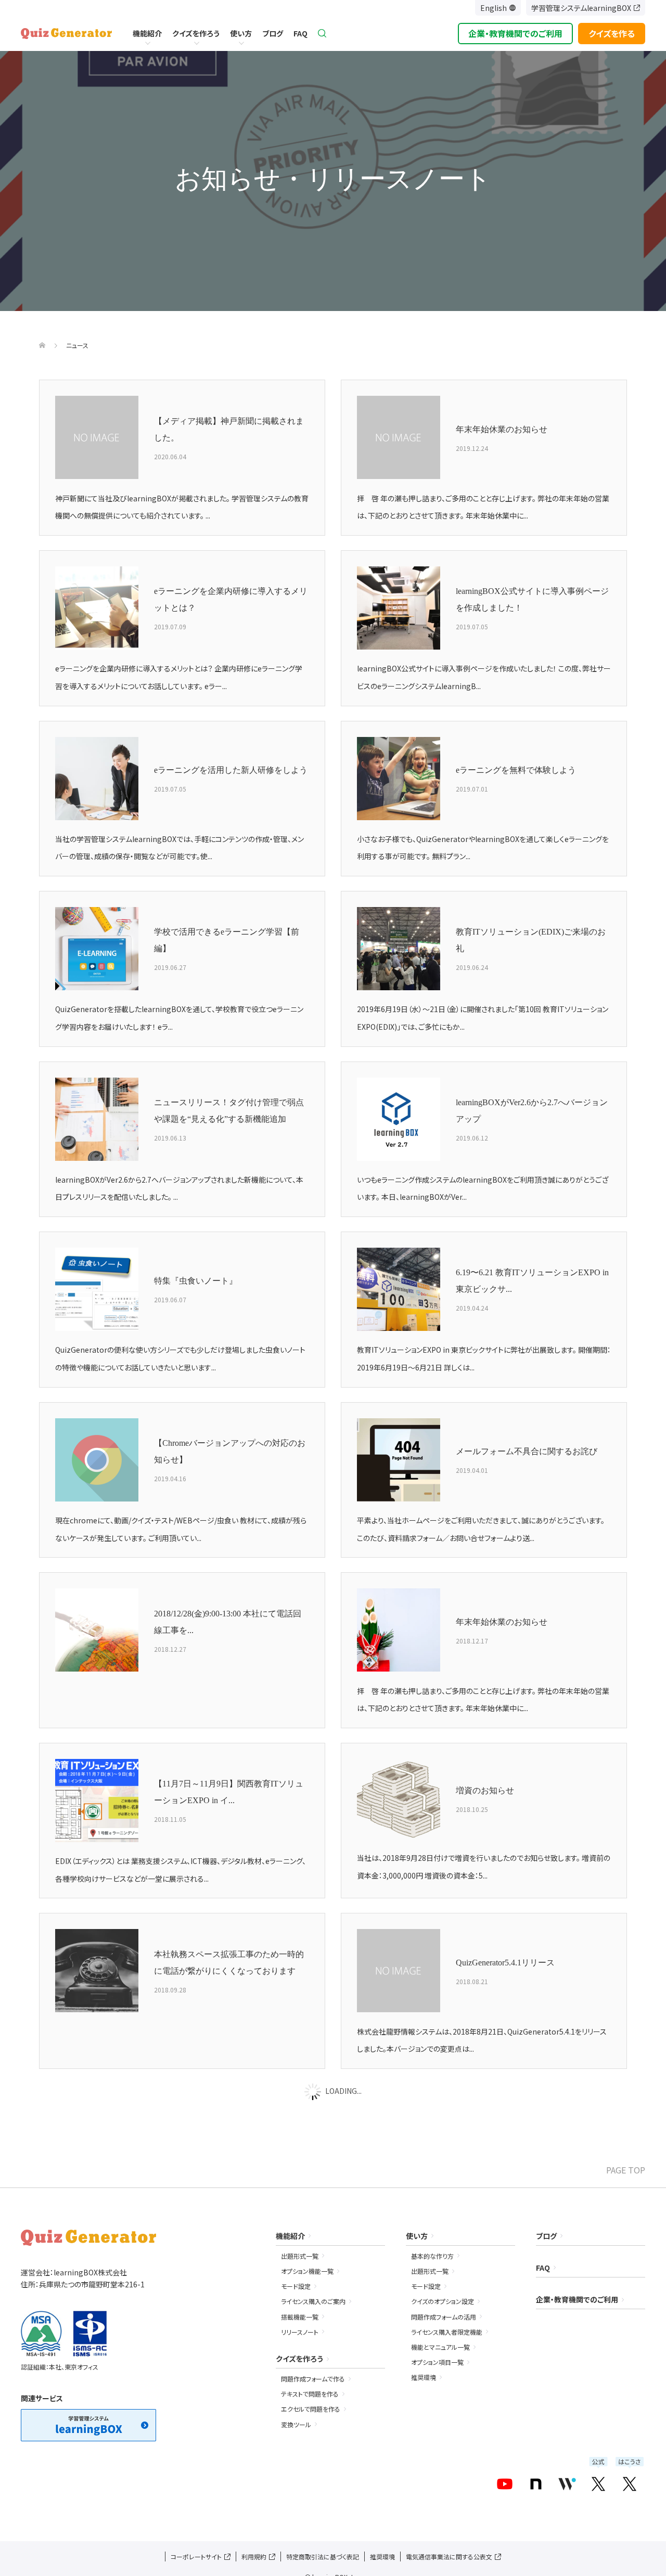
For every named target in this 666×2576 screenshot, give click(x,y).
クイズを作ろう (196, 33)
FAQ (300, 33)
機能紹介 (147, 33)
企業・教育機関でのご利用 (515, 33)
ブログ (273, 33)
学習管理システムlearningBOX (581, 8)
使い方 (241, 33)
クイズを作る (612, 33)
